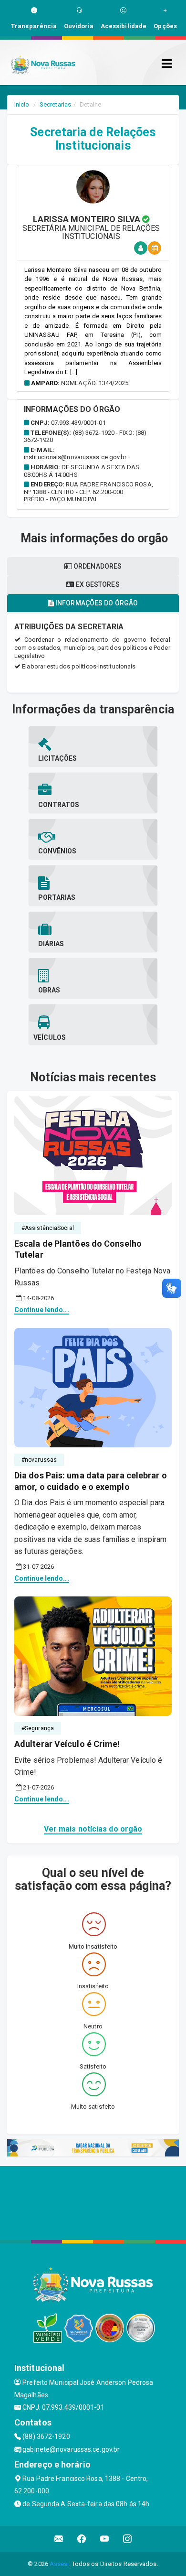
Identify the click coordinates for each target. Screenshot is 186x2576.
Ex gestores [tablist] (97, 584)
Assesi (59, 2564)
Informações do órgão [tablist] (96, 603)
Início (22, 104)
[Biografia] (141, 248)
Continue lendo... (42, 1310)
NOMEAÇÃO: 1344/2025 (95, 383)
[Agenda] (155, 248)
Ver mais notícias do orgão (93, 1829)
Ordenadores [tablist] (97, 566)
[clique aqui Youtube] (105, 2539)
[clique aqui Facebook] (82, 2539)
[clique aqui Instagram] (128, 2539)
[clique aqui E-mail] (59, 2539)
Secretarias (55, 104)
